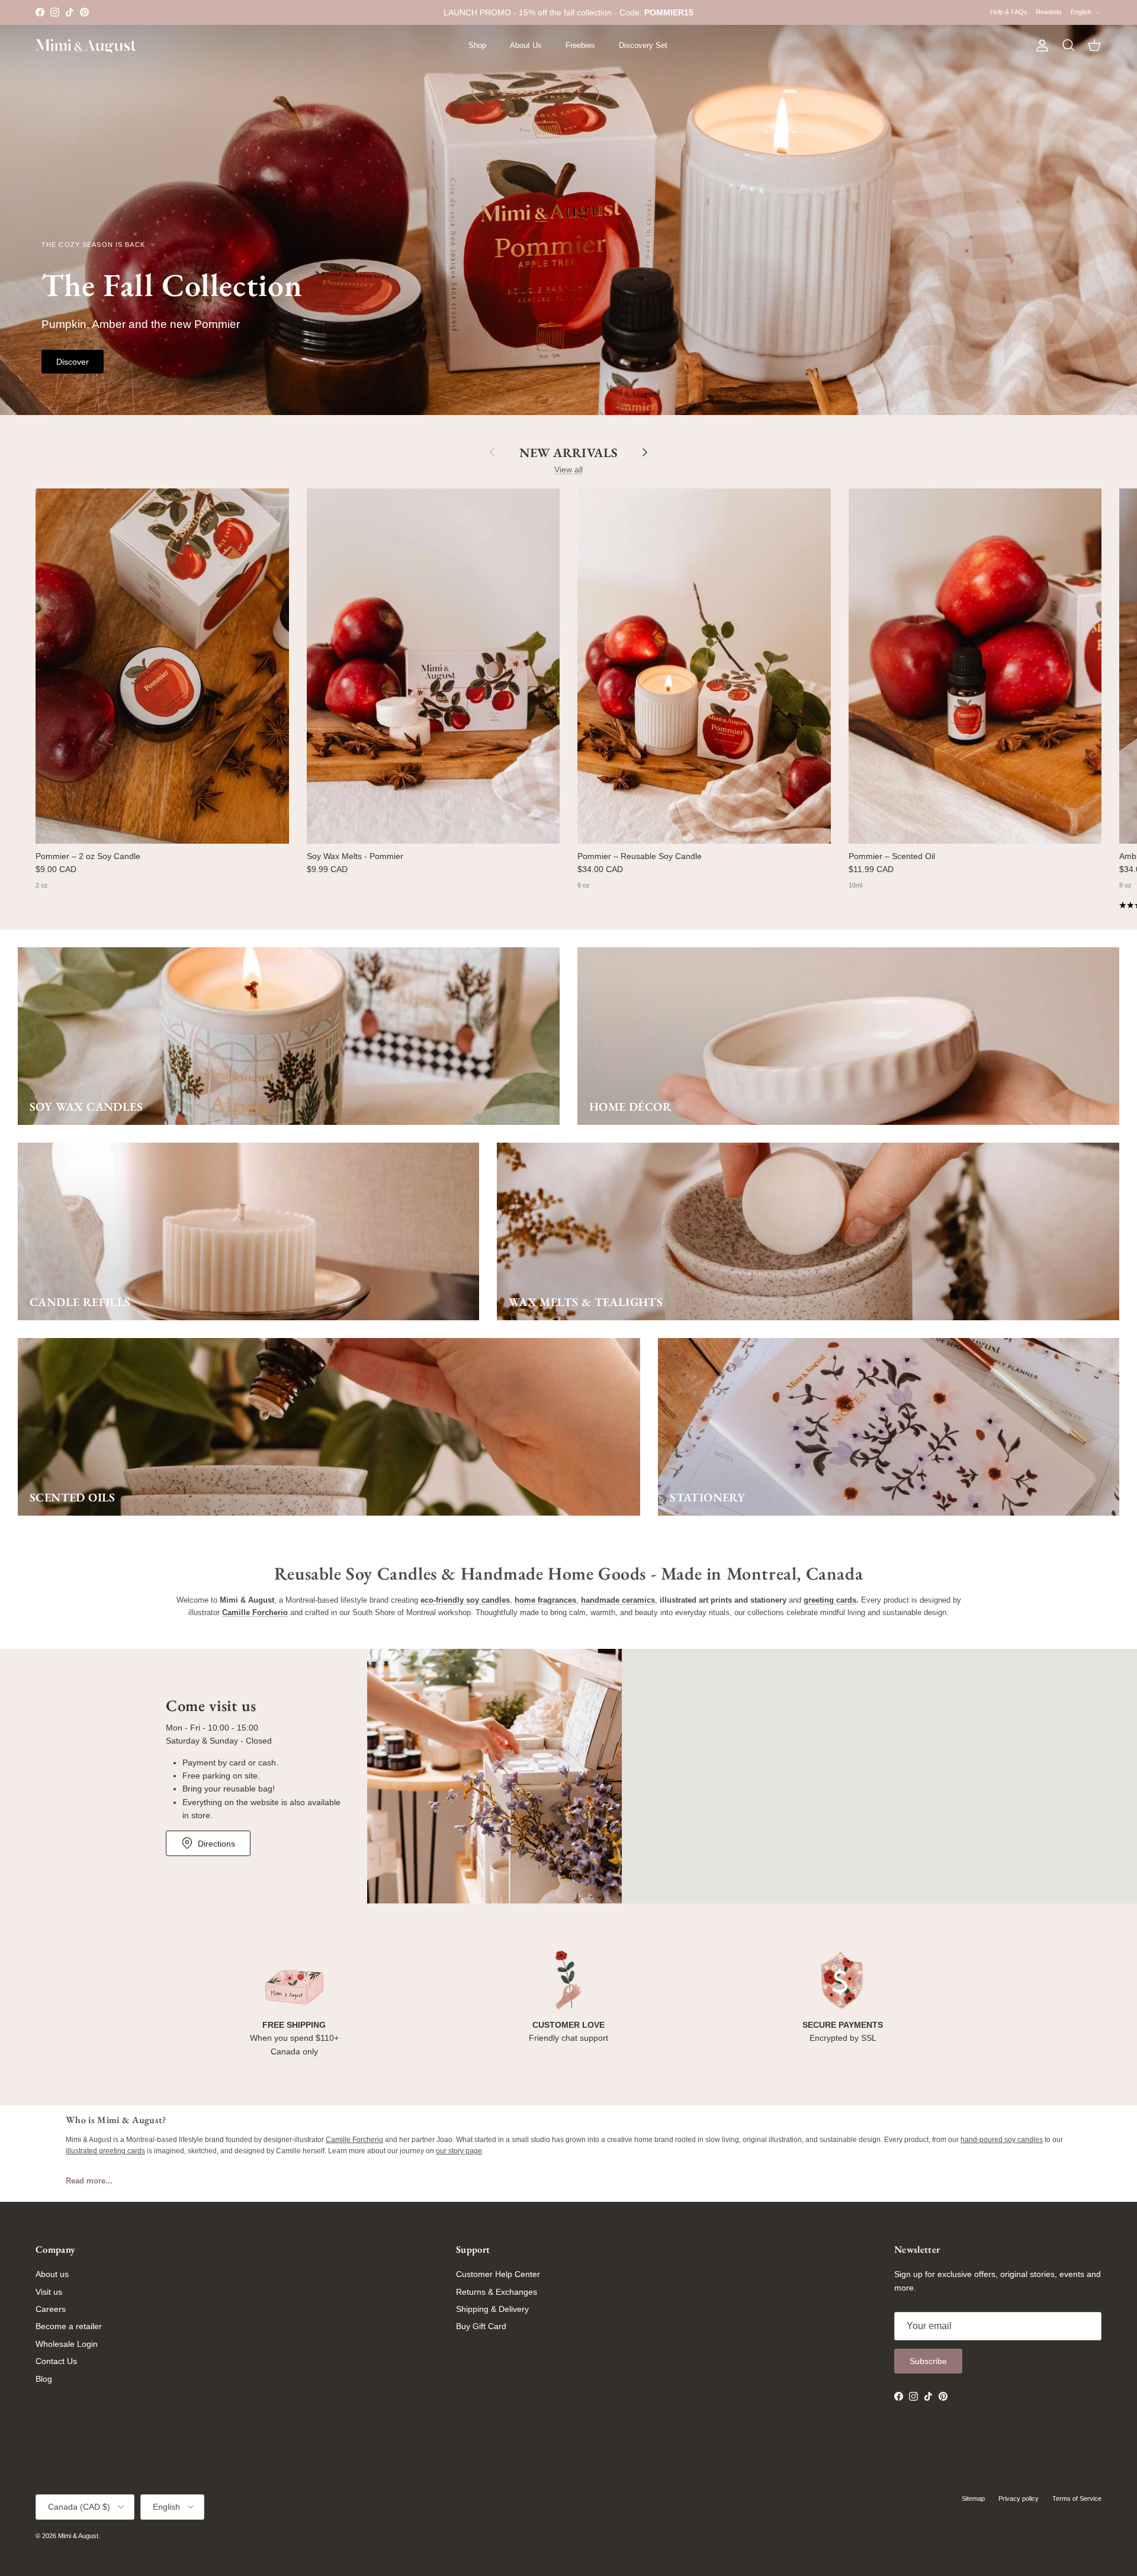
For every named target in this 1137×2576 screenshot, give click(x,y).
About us (52, 2274)
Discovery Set (643, 45)
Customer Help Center (498, 2274)
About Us (526, 45)
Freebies (580, 45)
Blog (44, 2379)
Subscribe (928, 2361)
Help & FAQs (1009, 12)
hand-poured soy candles (1002, 2140)
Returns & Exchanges (497, 2292)
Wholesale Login (67, 2344)
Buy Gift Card (481, 2326)
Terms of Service (1077, 2498)
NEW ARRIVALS (568, 452)
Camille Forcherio (354, 2140)
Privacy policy (1019, 2498)
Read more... (89, 2181)
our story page (459, 2151)
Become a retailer (69, 2326)
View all (568, 469)
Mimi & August (78, 2536)
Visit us (49, 2292)
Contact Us (56, 2361)
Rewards (1049, 12)
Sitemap (973, 2498)
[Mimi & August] (86, 46)
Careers (51, 2309)
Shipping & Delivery (492, 2309)
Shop (477, 45)
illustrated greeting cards (105, 2151)
